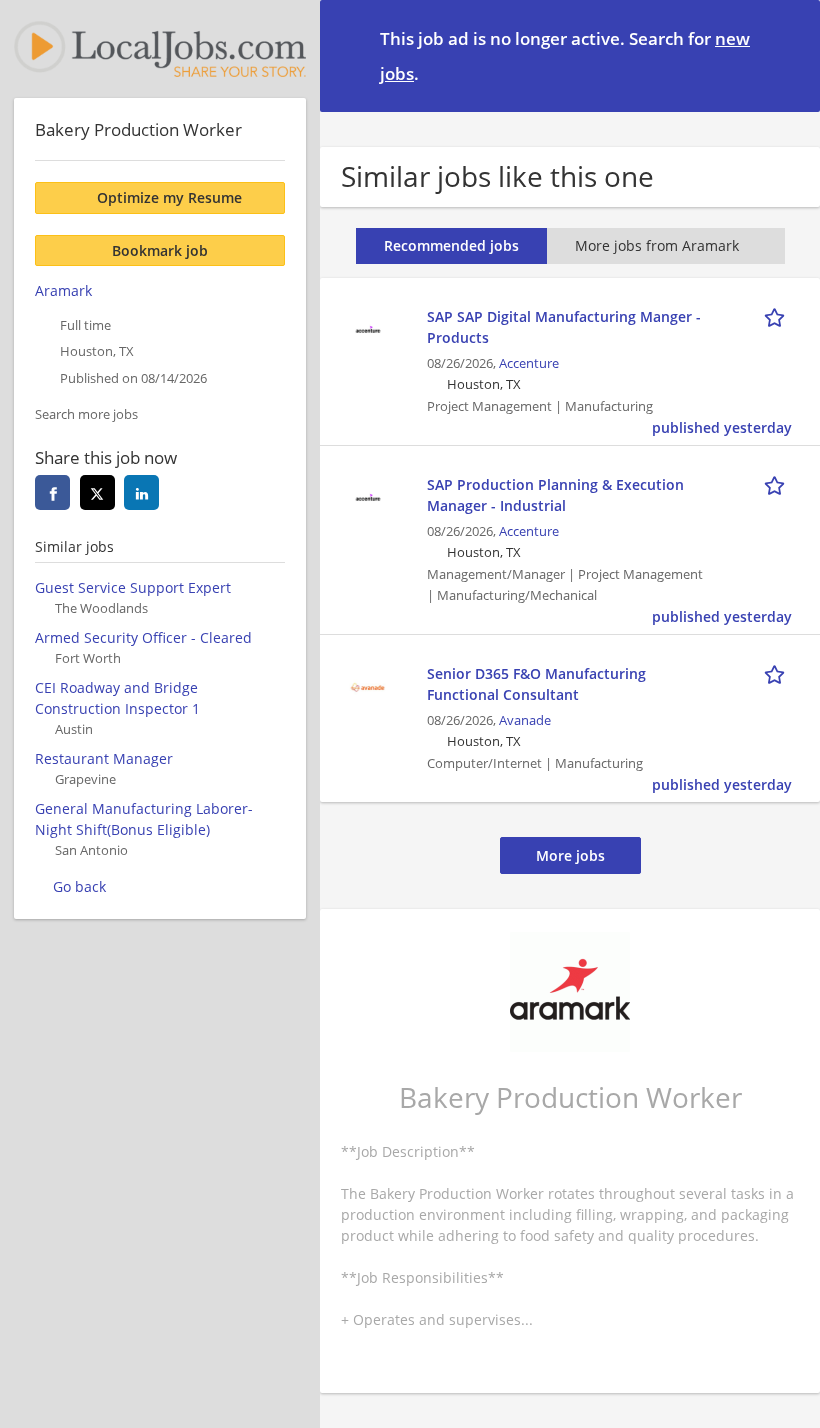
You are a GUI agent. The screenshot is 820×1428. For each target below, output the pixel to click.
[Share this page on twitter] (97, 492)
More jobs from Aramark (657, 245)
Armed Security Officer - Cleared (143, 637)
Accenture (529, 363)
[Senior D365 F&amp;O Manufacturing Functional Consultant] (368, 684)
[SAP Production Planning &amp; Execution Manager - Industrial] (368, 495)
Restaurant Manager (104, 758)
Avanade (525, 720)
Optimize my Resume (169, 197)
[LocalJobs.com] (160, 49)
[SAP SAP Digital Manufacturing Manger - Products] (368, 327)
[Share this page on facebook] (52, 492)
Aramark (63, 290)
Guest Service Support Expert (133, 587)
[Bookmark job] (778, 316)
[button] (789, 55)
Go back (79, 886)
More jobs (570, 855)
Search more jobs (86, 414)
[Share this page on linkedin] (141, 492)
